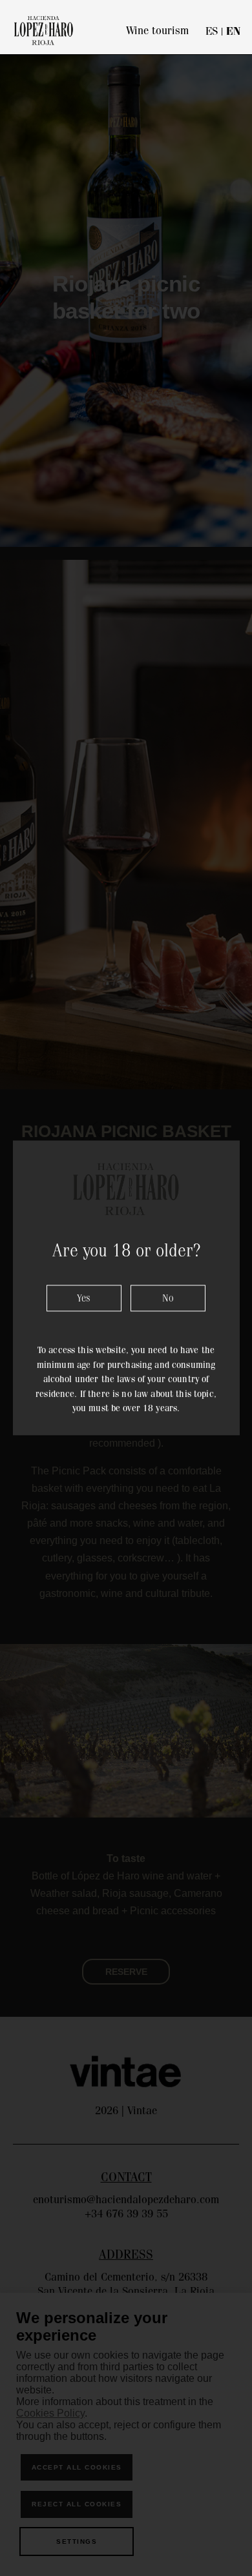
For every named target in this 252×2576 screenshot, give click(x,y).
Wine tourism (157, 30)
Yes (84, 1299)
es (212, 31)
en (233, 31)
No (168, 1299)
